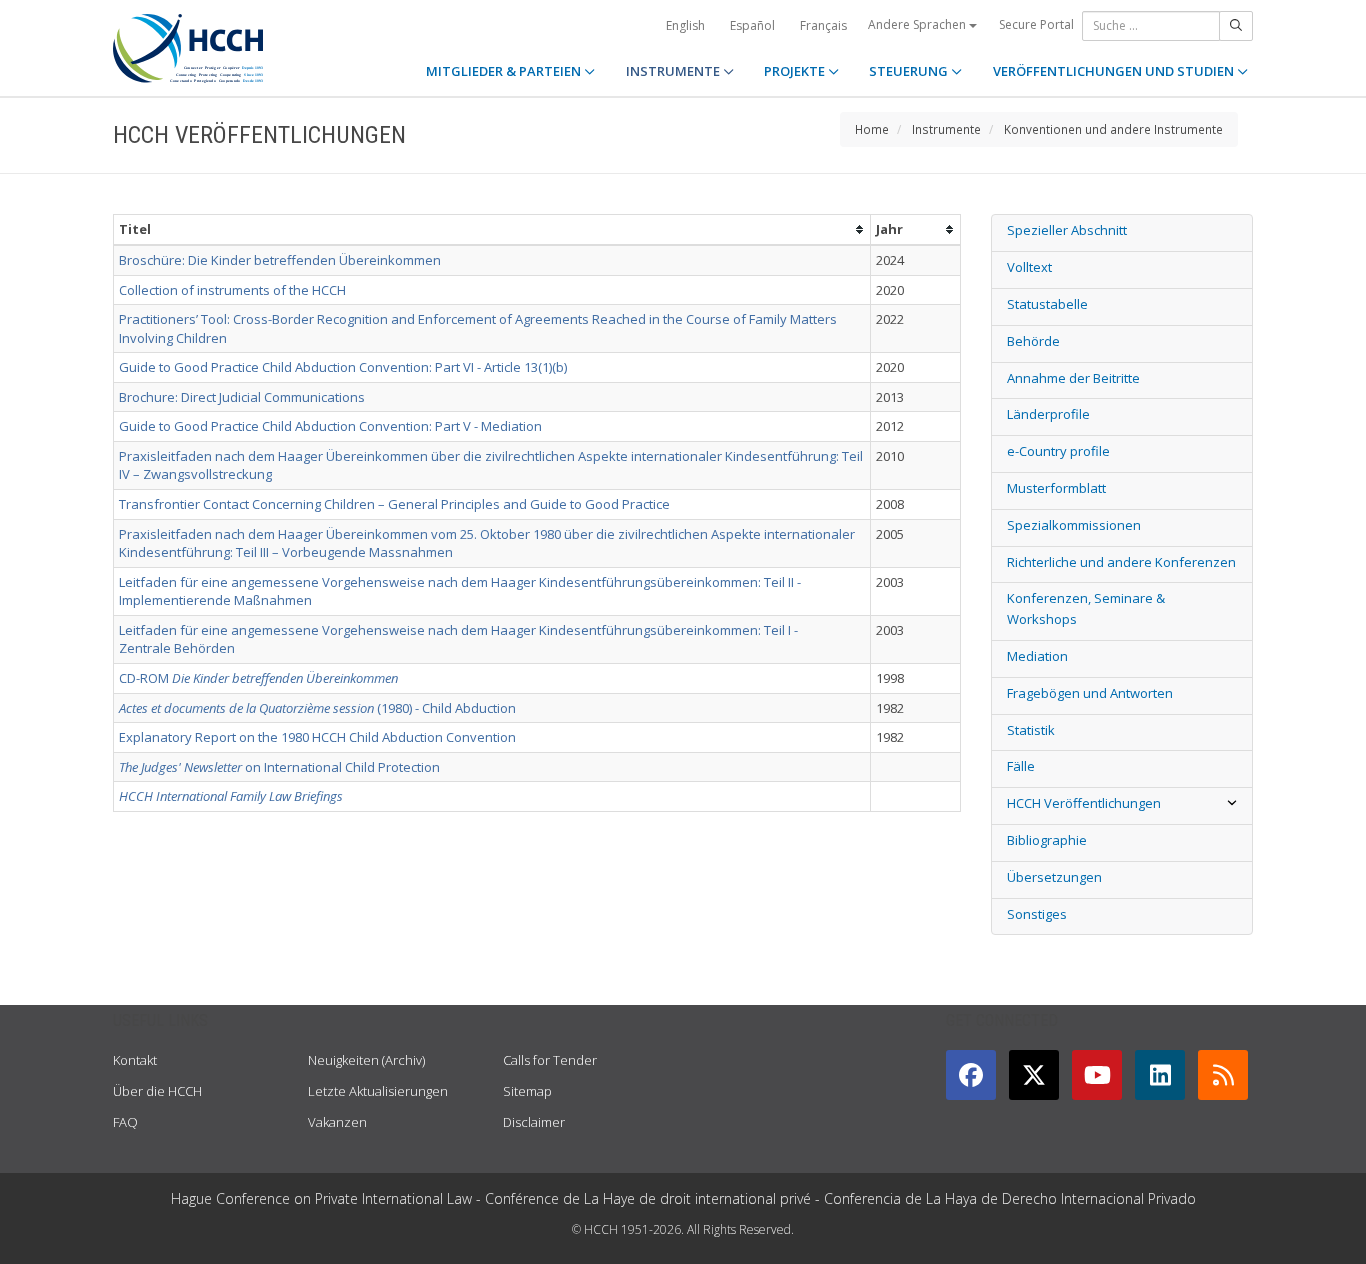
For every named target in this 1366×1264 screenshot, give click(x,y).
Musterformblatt (1056, 488)
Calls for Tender (550, 1060)
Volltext (1029, 267)
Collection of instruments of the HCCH (232, 290)
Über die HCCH (157, 1091)
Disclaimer (534, 1122)
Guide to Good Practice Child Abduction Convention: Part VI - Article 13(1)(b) (343, 367)
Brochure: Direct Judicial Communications (242, 397)
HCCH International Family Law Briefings (231, 796)
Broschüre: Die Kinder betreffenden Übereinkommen (280, 260)
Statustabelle (1047, 304)
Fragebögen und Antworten (1090, 693)
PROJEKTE (796, 71)
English (685, 25)
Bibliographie (1047, 840)
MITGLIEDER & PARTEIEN (505, 71)
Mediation (1037, 656)
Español (752, 25)
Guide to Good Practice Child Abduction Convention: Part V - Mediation (330, 426)
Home (872, 129)
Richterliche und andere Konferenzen (1121, 562)
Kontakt (135, 1060)
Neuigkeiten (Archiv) (366, 1060)
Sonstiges (1037, 914)
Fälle (1021, 766)
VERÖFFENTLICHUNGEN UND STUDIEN (1115, 71)
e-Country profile (1058, 451)
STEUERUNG (910, 71)
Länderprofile (1048, 414)
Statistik (1031, 730)
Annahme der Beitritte (1073, 378)
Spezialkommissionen (1074, 525)
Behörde (1033, 341)
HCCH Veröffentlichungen (1084, 803)
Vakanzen (337, 1122)
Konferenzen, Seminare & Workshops (1086, 608)
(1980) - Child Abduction (317, 708)
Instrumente (946, 129)
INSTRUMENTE (674, 71)
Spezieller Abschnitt (1067, 230)
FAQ (125, 1122)
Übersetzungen (1054, 877)
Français (823, 25)
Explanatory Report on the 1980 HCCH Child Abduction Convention (317, 737)
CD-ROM (258, 678)
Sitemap (527, 1091)
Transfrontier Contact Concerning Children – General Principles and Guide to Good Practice (394, 504)
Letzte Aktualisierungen (378, 1091)
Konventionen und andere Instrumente (1113, 129)
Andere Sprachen (918, 24)
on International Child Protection (279, 767)
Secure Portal (1036, 24)
